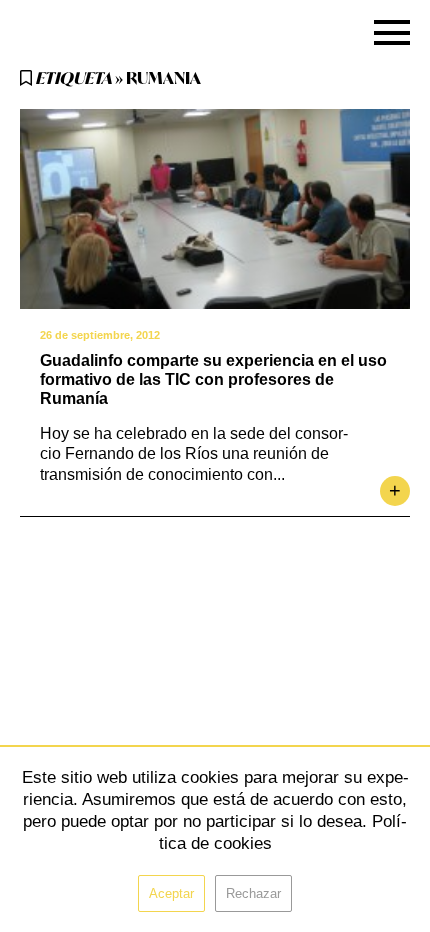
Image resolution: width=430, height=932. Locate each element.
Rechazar (253, 893)
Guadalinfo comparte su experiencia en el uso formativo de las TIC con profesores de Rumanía (213, 379)
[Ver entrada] (215, 209)
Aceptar (171, 893)
